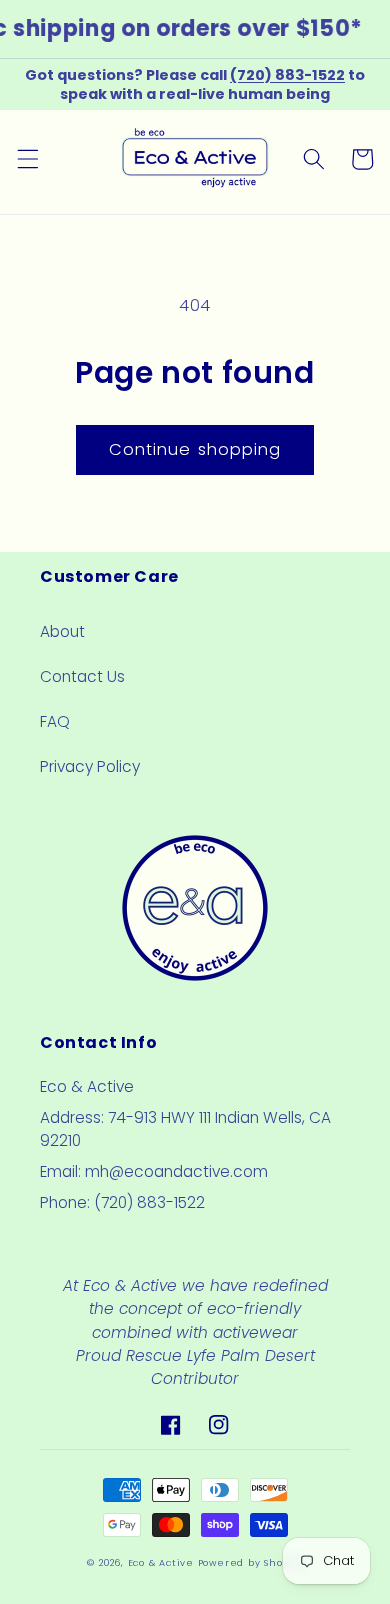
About (62, 631)
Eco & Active (161, 1562)
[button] (27, 159)
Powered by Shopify (250, 1562)
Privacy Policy (90, 766)
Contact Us (82, 676)
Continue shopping (195, 449)
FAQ (55, 721)
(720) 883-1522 (287, 75)
